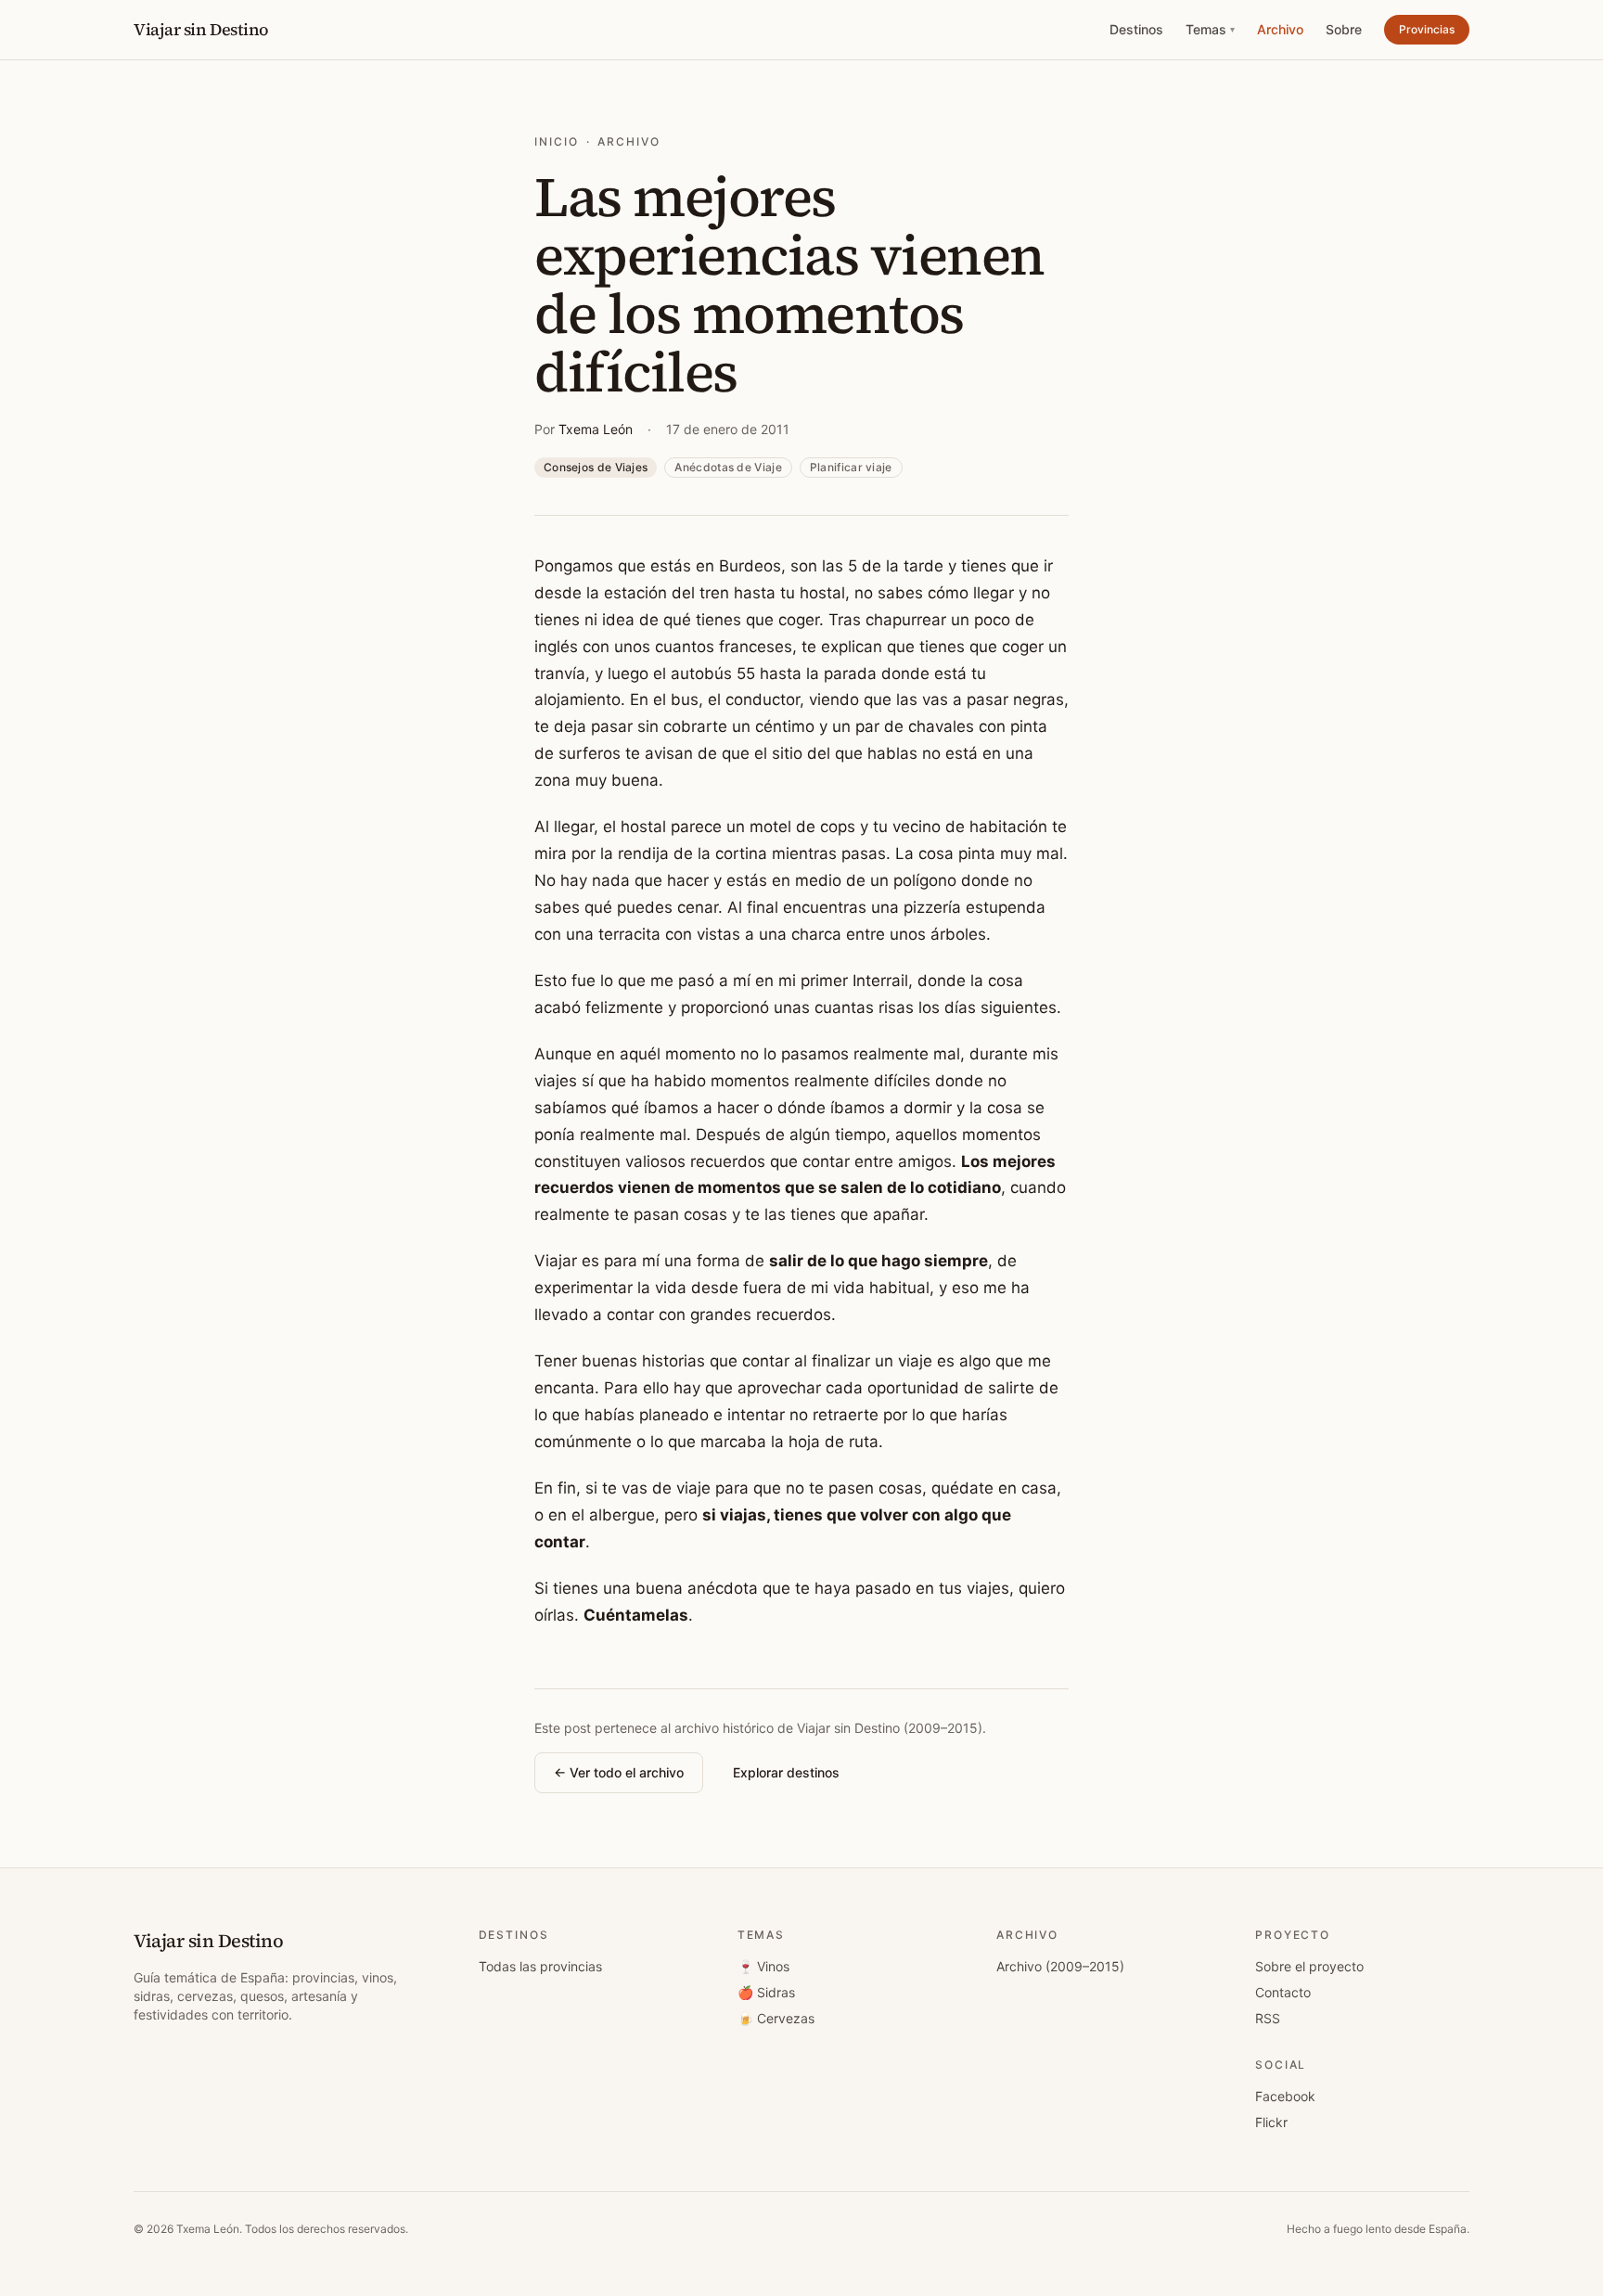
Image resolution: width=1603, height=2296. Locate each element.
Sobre (1344, 29)
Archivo (1280, 29)
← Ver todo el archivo (619, 1772)
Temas (1210, 29)
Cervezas (776, 2018)
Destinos (1136, 29)
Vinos (763, 1966)
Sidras (766, 1992)
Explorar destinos (786, 1772)
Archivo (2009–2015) (1060, 1966)
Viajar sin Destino (201, 29)
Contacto (1283, 1992)
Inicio (557, 141)
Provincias (1427, 29)
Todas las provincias (540, 1966)
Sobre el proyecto (1309, 1966)
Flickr (1271, 2122)
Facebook (1285, 2096)
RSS (1268, 2018)
